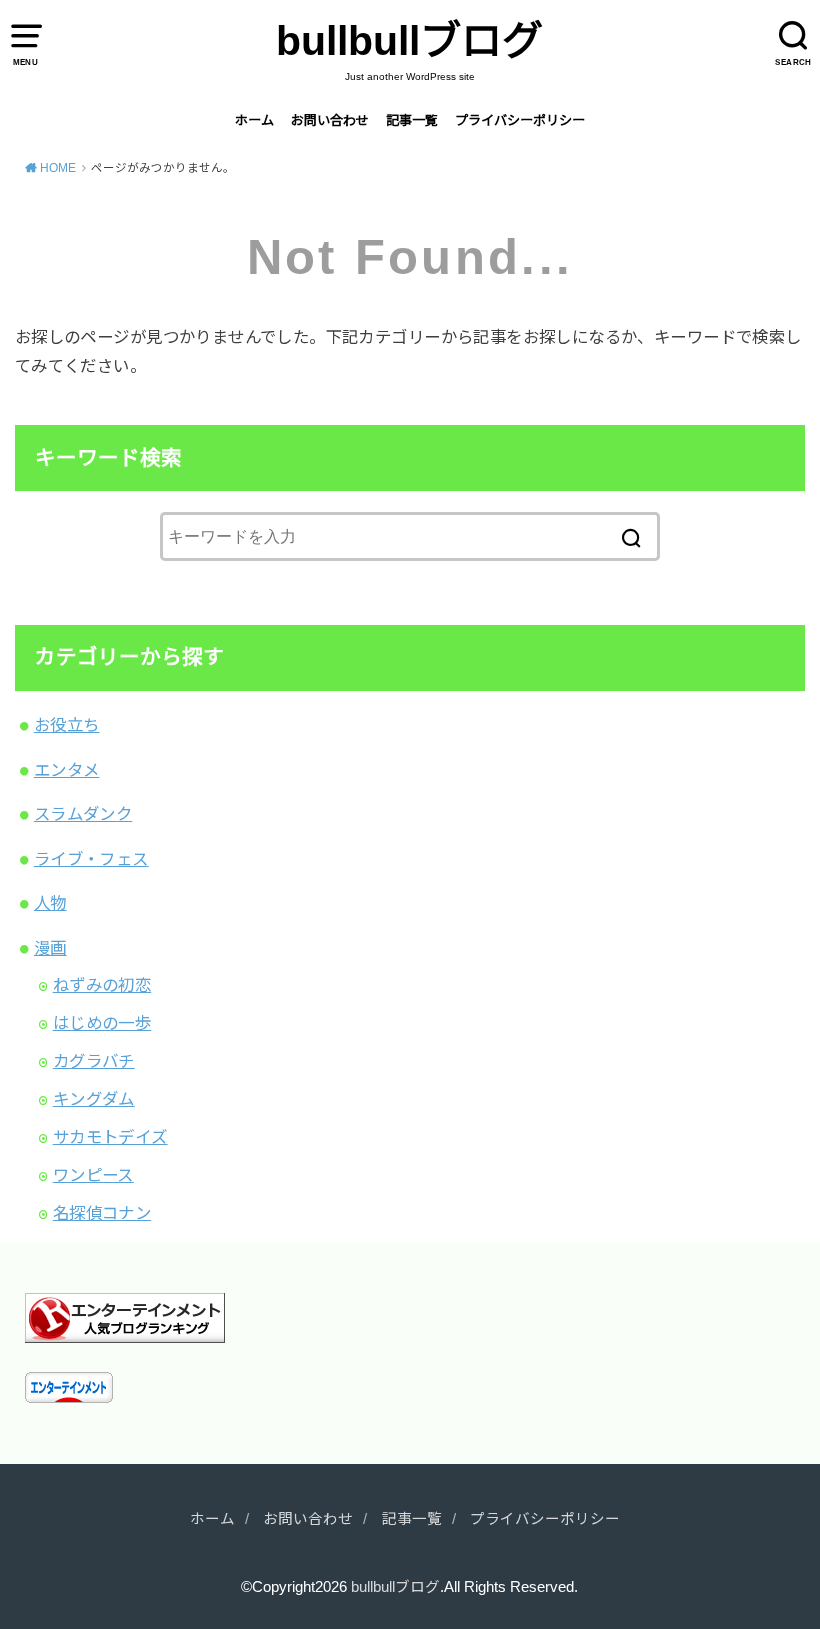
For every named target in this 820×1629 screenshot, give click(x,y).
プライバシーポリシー (520, 120)
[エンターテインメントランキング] (125, 1327)
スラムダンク (83, 814)
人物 (50, 903)
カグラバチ (94, 1061)
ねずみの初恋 (102, 985)
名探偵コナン (102, 1213)
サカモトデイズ (110, 1137)
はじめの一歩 (102, 1023)
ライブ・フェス (91, 859)
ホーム (254, 120)
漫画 (50, 948)
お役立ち (67, 725)
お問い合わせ (330, 120)
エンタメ (67, 770)
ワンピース (93, 1175)
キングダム (94, 1099)
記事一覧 (412, 120)
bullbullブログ (409, 41)
